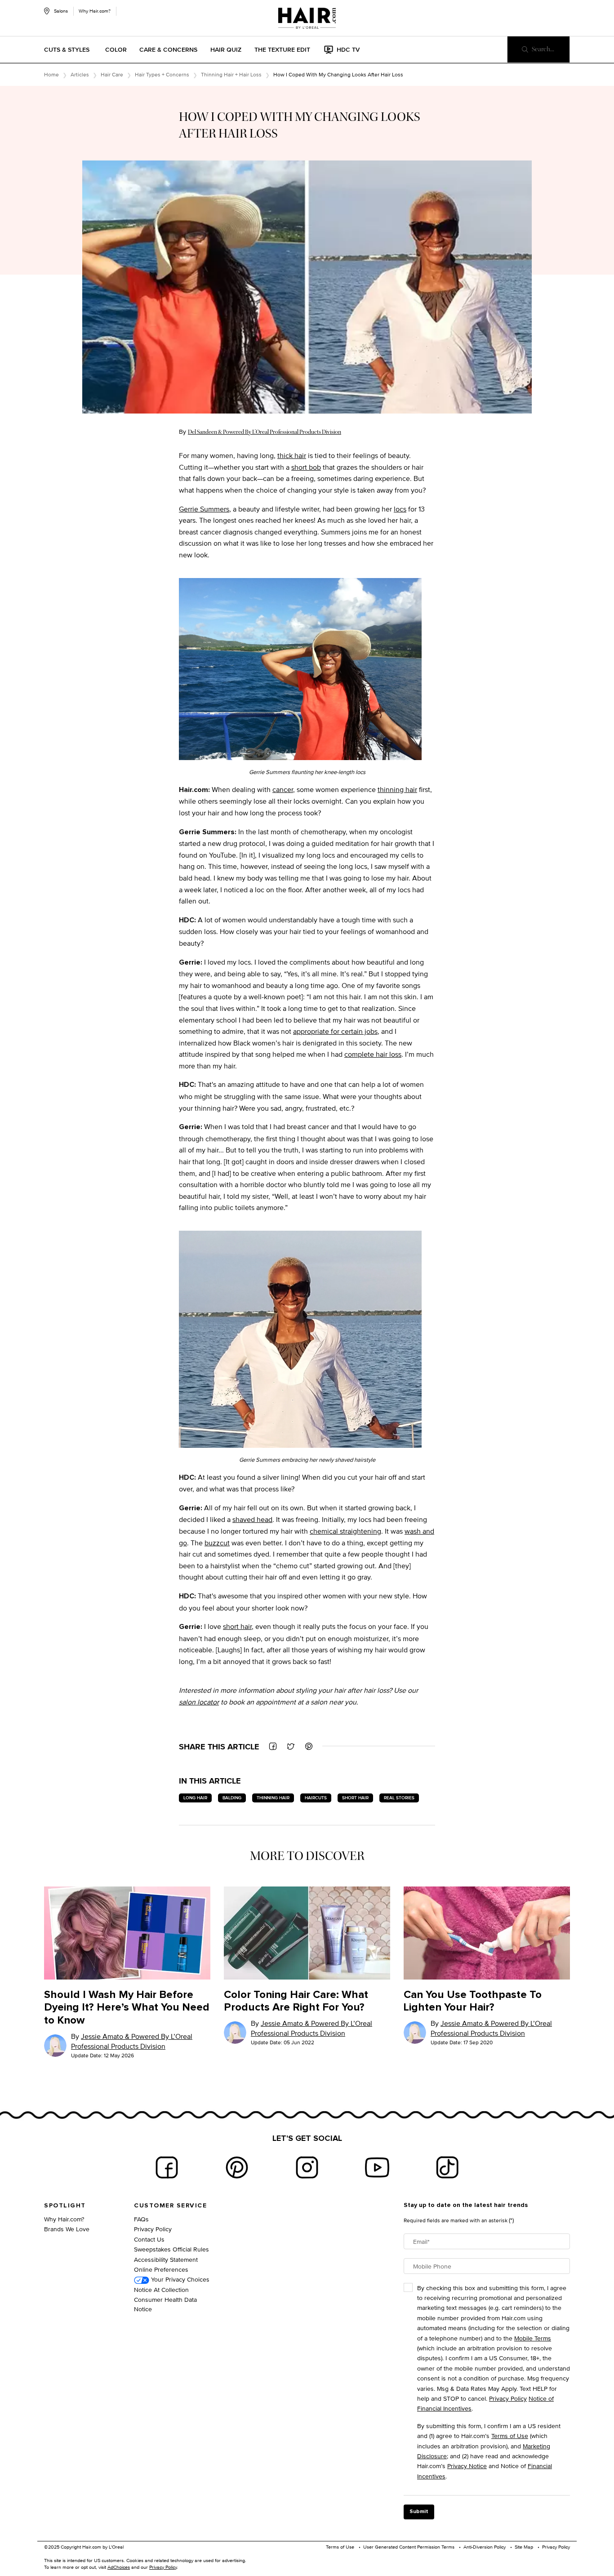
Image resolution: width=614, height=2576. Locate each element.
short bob (306, 467)
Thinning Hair (273, 1798)
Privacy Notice (467, 2466)
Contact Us (149, 2239)
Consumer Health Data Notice (165, 2304)
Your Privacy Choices (179, 2279)
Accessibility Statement (166, 2259)
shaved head (252, 1519)
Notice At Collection (161, 2289)
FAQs (141, 2219)
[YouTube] (377, 2167)
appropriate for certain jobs (335, 1031)
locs (400, 509)
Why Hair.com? (95, 11)
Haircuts (316, 1798)
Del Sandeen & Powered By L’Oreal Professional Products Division (265, 432)
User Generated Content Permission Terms (409, 2547)
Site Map (524, 2547)
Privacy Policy (153, 2229)
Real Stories (399, 1798)
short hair (237, 1626)
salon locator (199, 1702)
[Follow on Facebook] (167, 2167)
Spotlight (65, 2206)
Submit (419, 2512)
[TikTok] (447, 2167)
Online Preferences (161, 2269)
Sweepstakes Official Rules (171, 2249)
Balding (232, 1798)
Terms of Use (510, 2436)
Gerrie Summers (204, 509)
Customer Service (170, 2206)
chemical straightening (345, 1531)
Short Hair (355, 1798)
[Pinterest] (237, 2167)
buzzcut (217, 1543)
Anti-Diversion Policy (485, 2547)
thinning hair (397, 790)
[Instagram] (307, 2167)
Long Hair (195, 1798)
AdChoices (119, 2567)
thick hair (292, 456)
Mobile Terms (533, 2338)
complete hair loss (373, 1054)
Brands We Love (67, 2229)
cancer (283, 790)
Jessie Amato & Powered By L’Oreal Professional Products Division (132, 2041)
